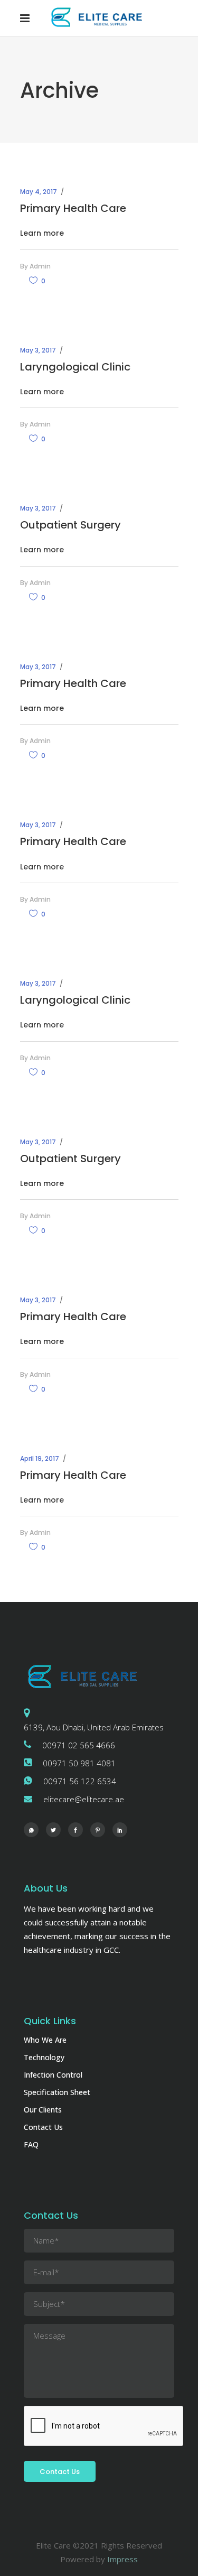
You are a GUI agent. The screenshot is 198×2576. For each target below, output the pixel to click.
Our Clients (43, 2110)
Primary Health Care (73, 208)
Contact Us (43, 2127)
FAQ (31, 2144)
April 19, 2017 (40, 1458)
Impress (122, 2559)
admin (40, 266)
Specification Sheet (57, 2092)
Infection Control (53, 2075)
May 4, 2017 (39, 192)
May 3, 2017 (38, 350)
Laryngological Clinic (75, 367)
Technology (44, 2057)
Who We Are (45, 2040)
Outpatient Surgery (70, 525)
